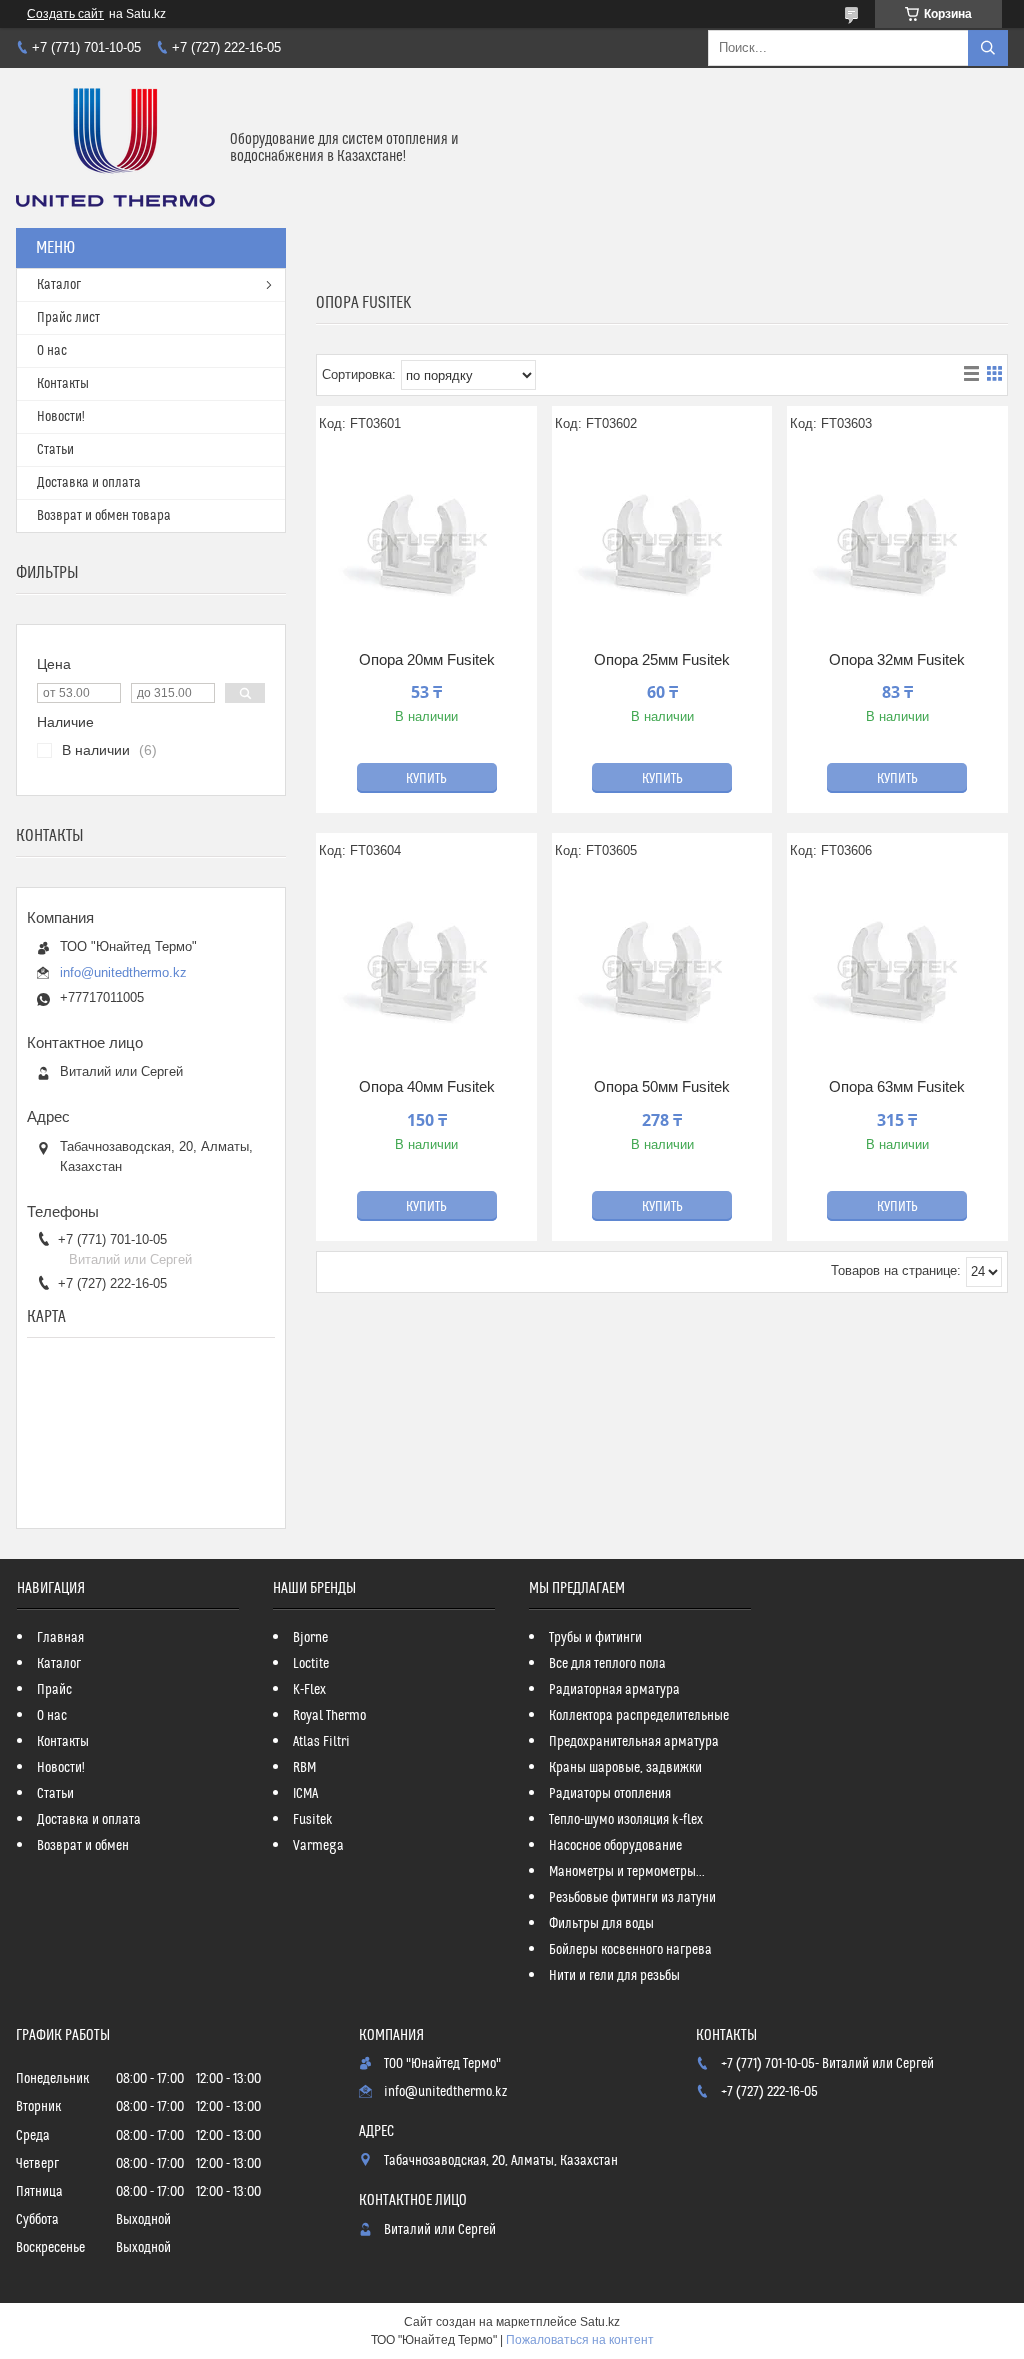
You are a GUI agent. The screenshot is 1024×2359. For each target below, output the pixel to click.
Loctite (311, 1664)
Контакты (63, 384)
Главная (60, 1638)
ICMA (305, 1794)
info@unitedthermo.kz (123, 972)
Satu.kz (600, 2322)
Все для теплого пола (607, 1664)
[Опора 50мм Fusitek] (662, 967)
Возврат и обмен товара (104, 516)
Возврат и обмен (83, 1846)
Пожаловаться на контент (580, 2340)
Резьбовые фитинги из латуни (632, 1898)
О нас (52, 351)
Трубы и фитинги (595, 1638)
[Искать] (988, 48)
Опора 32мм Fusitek (897, 659)
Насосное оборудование (615, 1846)
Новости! (61, 417)
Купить (426, 779)
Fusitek (313, 1820)
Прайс (54, 1690)
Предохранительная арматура (634, 1742)
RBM (304, 1768)
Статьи (55, 450)
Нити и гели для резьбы (614, 1976)
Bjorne (310, 1638)
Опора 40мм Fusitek (427, 1086)
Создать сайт (65, 14)
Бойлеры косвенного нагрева (630, 1950)
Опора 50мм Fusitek (662, 1086)
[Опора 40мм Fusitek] (426, 967)
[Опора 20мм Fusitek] (426, 540)
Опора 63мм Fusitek (897, 1086)
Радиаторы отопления (610, 1794)
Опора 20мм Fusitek (427, 659)
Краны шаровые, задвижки (625, 1768)
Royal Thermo (329, 1716)
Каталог (59, 285)
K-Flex (309, 1690)
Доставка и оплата (89, 483)
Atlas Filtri (321, 1742)
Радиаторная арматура (614, 1690)
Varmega (318, 1846)
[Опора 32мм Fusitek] (897, 540)
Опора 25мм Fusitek (662, 659)
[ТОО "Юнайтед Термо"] (115, 148)
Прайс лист (68, 318)
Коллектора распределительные (639, 1716)
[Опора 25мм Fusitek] (662, 540)
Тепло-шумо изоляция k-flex (626, 1820)
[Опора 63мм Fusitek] (897, 967)
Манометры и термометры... (627, 1872)
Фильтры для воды (601, 1924)
